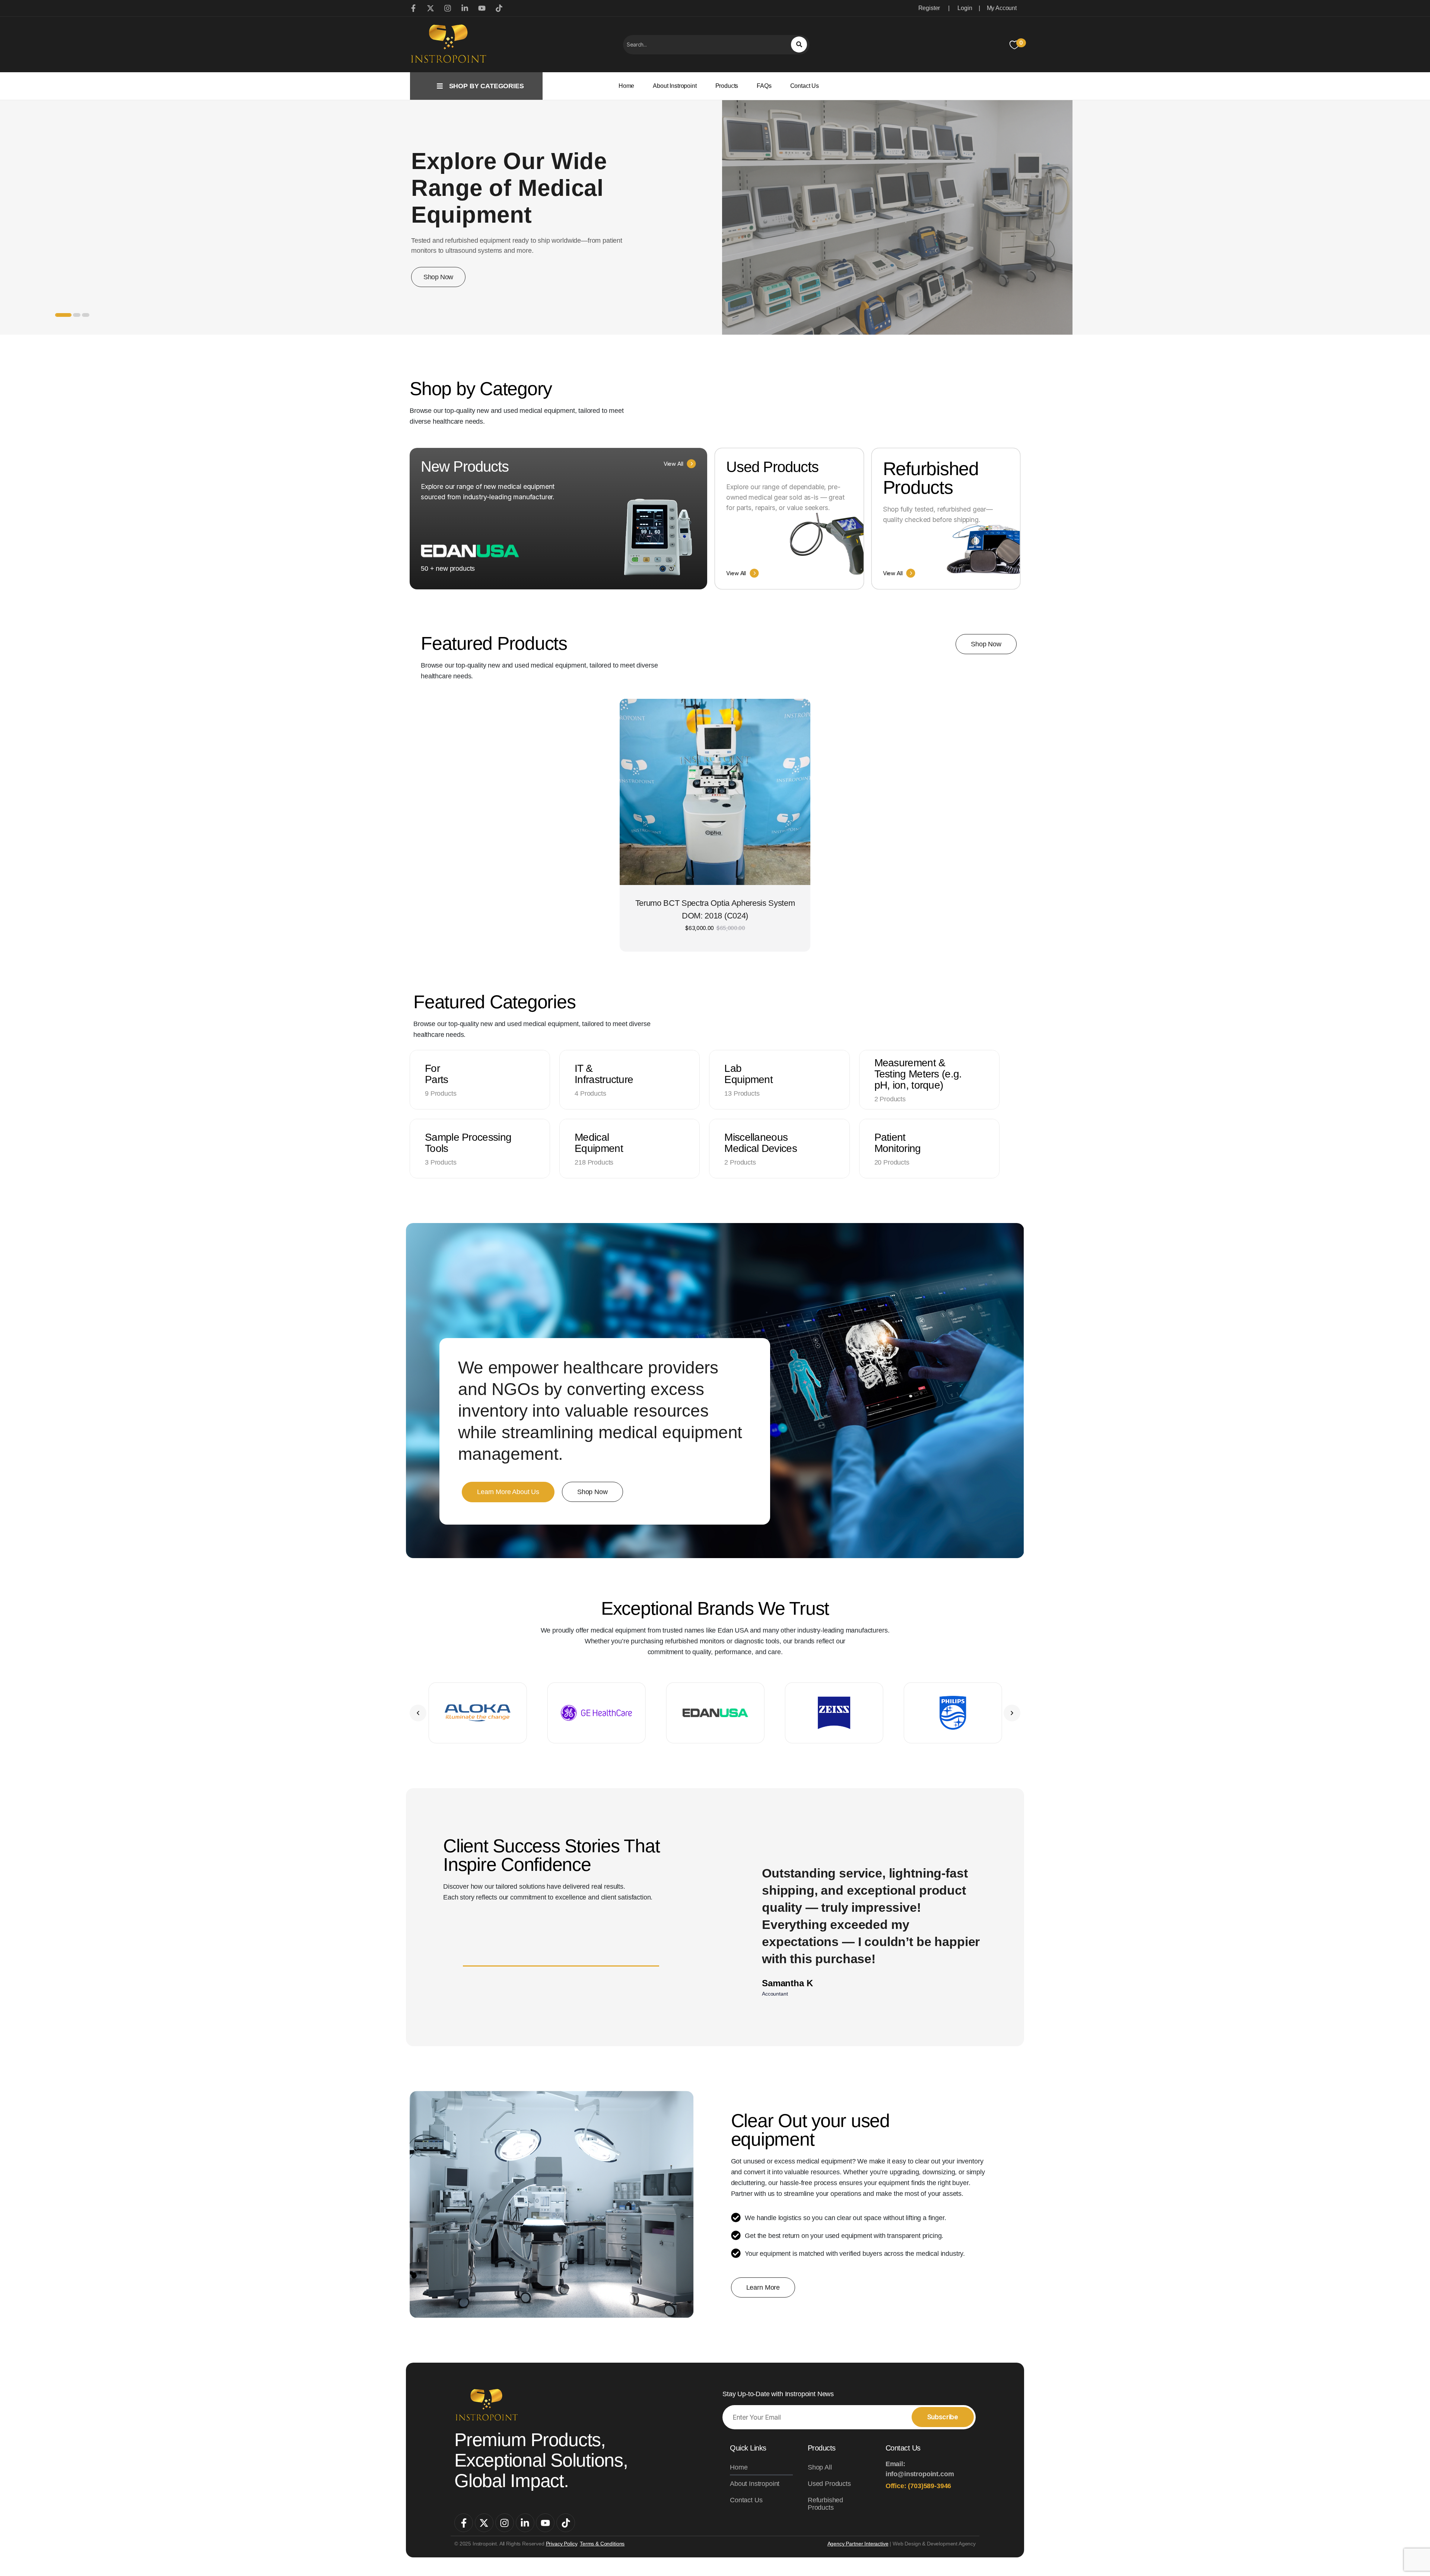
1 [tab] (63, 315)
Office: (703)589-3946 (919, 2486)
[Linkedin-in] (525, 2523)
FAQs (764, 86)
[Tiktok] (566, 2523)
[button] (418, 1713)
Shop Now (438, 277)
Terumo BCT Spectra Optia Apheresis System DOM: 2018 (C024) (715, 909)
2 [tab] (77, 315)
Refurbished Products (825, 2504)
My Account (1002, 8)
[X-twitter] (484, 2523)
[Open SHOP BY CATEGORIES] (440, 86)
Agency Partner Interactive (858, 2544)
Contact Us (805, 86)
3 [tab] (86, 315)
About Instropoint (675, 86)
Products (727, 86)
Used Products (829, 2484)
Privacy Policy (562, 2544)
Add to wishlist (786, 724)
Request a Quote (715, 875)
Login (965, 8)
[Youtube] (545, 2523)
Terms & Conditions (602, 2544)
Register (929, 8)
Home (626, 86)
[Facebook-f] (464, 2523)
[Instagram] (505, 2523)
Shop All (820, 2467)
